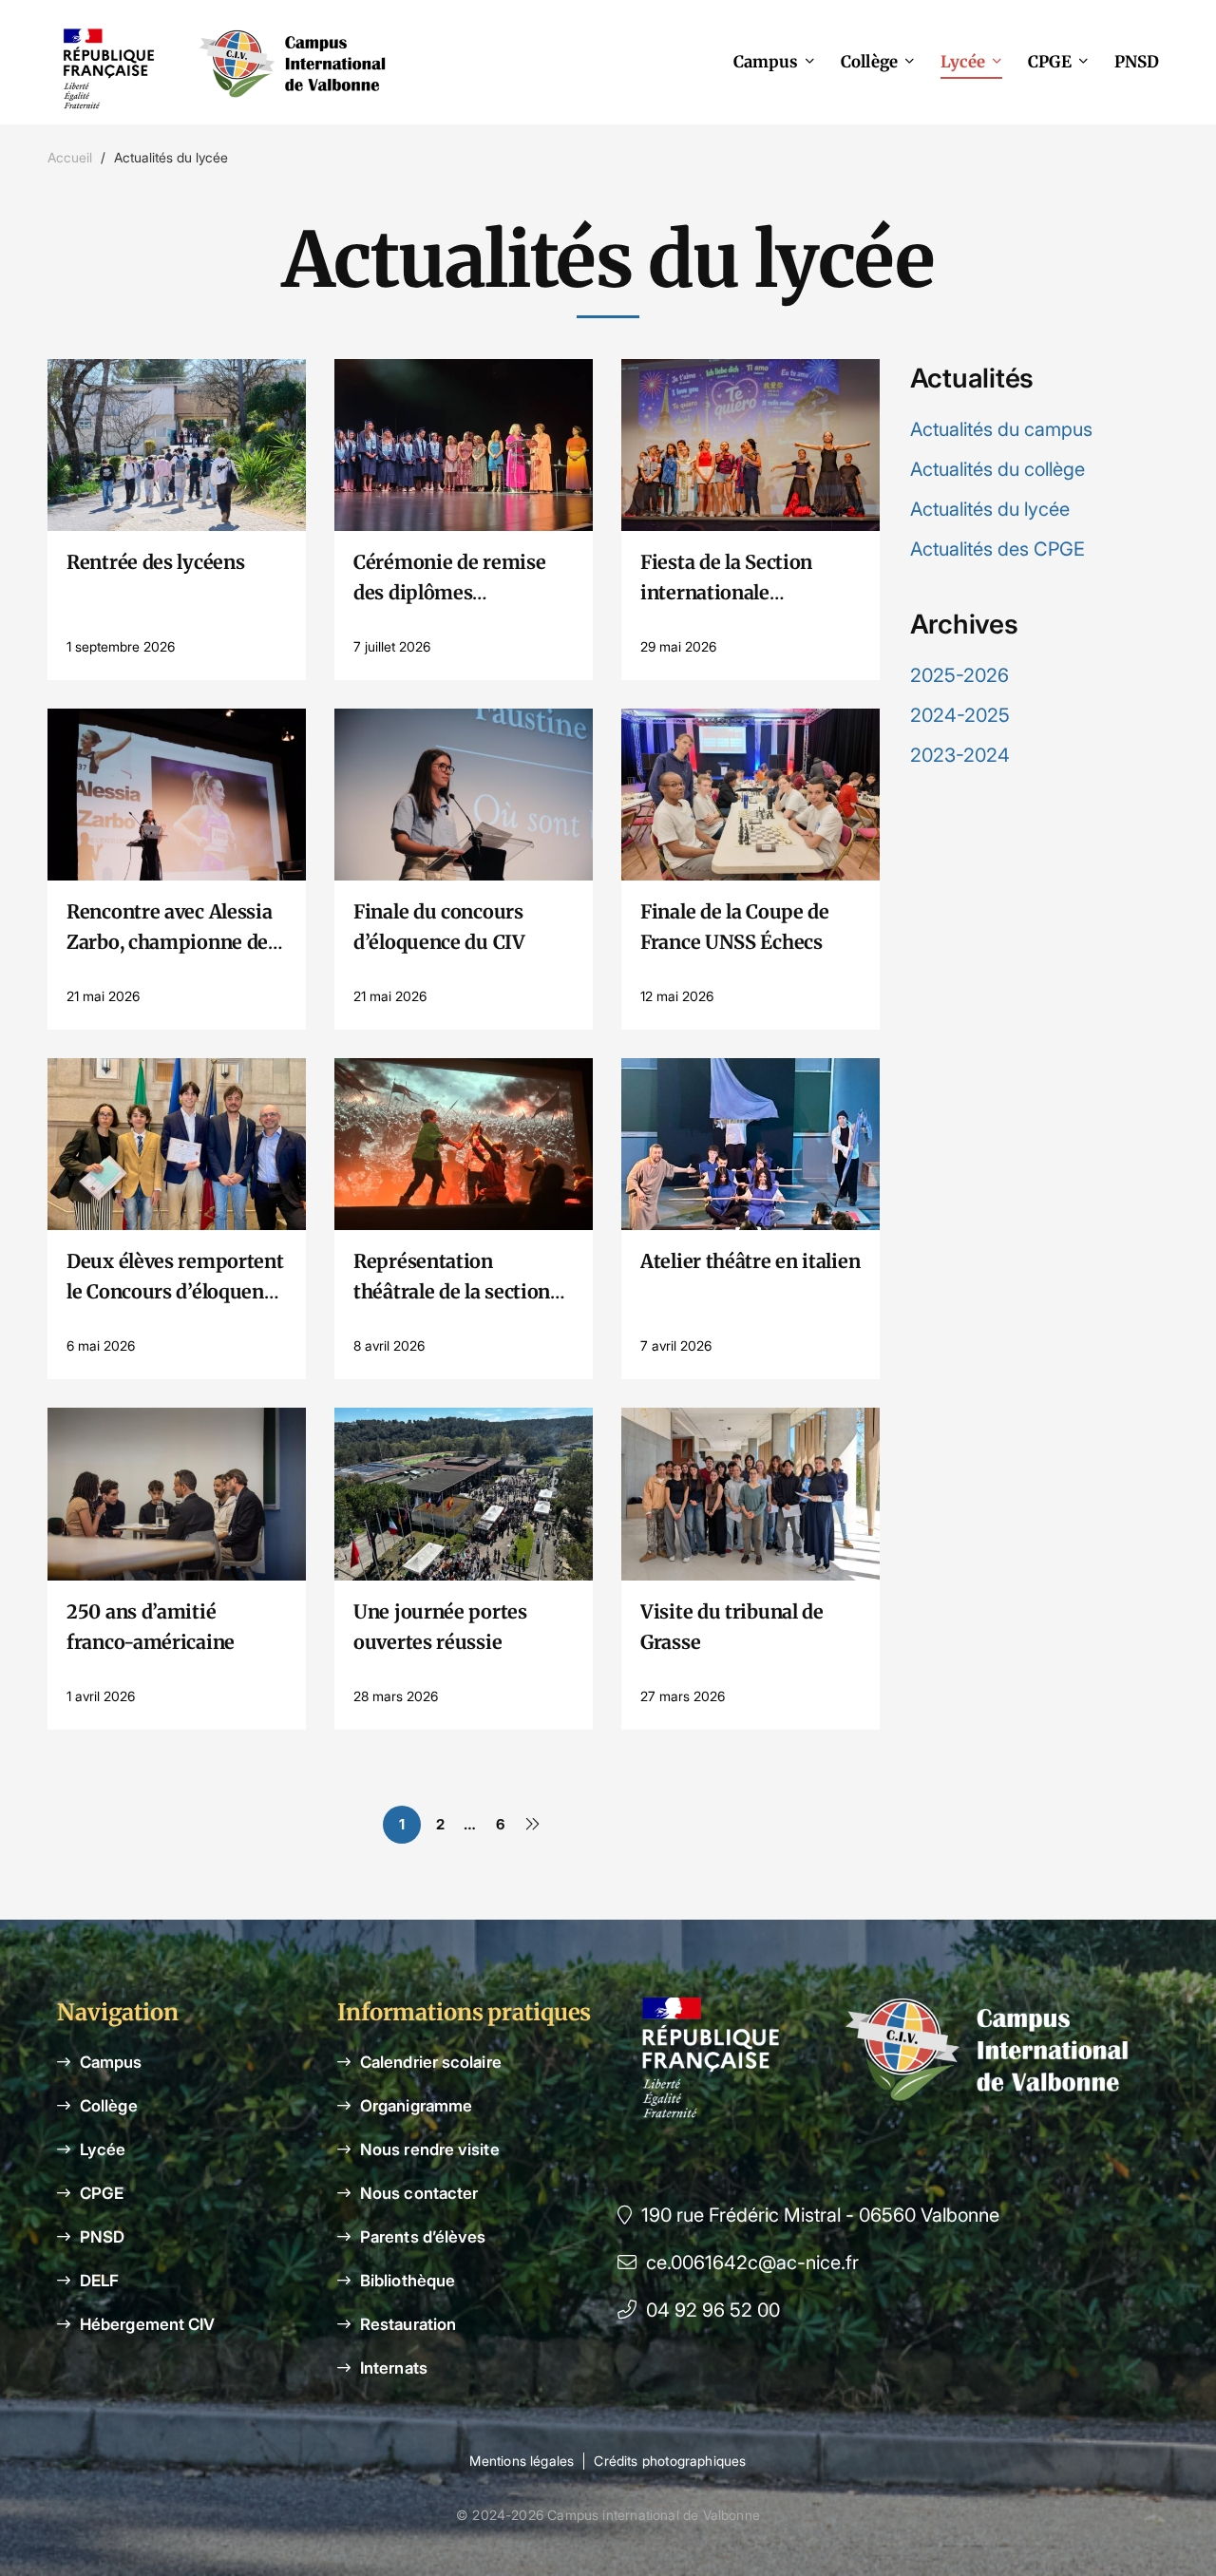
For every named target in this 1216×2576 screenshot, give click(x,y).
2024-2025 (960, 715)
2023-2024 (960, 755)
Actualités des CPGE (997, 549)
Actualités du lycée (990, 509)
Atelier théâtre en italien (750, 1261)
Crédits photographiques (670, 2461)
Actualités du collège (997, 469)
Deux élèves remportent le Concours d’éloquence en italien (175, 1291)
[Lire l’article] (177, 374)
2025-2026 (959, 675)
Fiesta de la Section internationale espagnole (726, 592)
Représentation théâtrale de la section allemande (452, 1291)
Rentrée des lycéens (155, 562)
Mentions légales (522, 2461)
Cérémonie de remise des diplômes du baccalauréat (449, 592)
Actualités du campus (1001, 429)
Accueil (70, 157)
